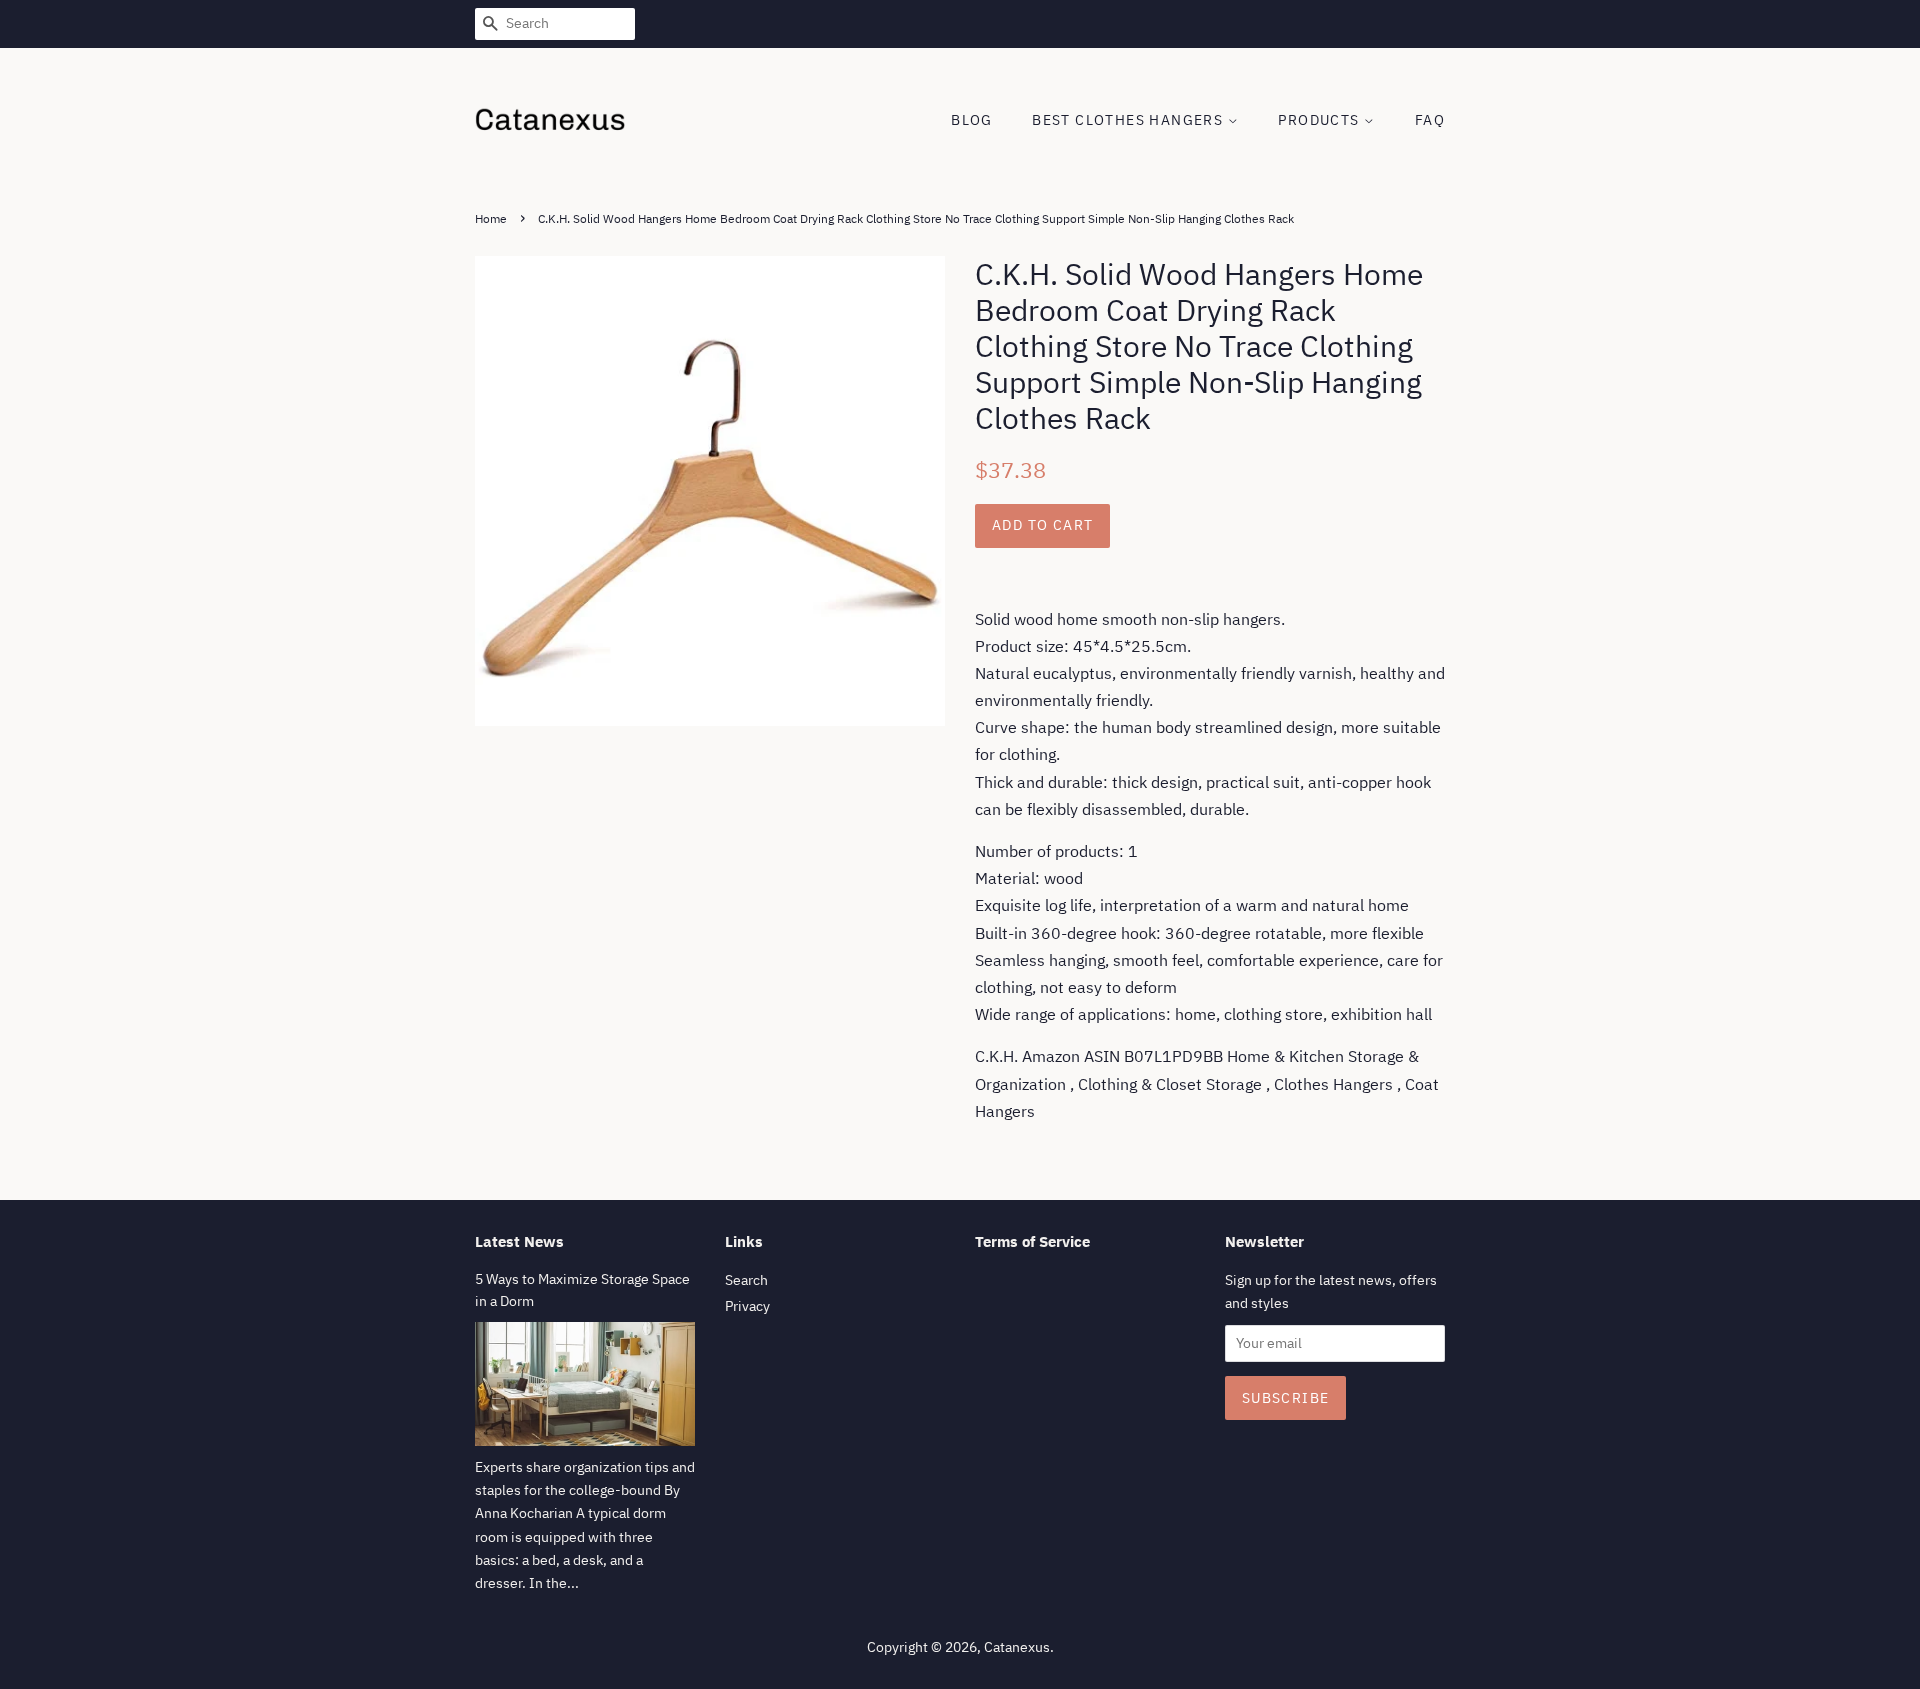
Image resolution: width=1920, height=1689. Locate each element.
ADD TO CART (1042, 525)
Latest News (519, 1241)
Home (491, 218)
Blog (972, 120)
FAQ (1430, 120)
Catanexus (1017, 1647)
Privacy (747, 1306)
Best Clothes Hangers (1129, 120)
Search (746, 1280)
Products (1321, 120)
